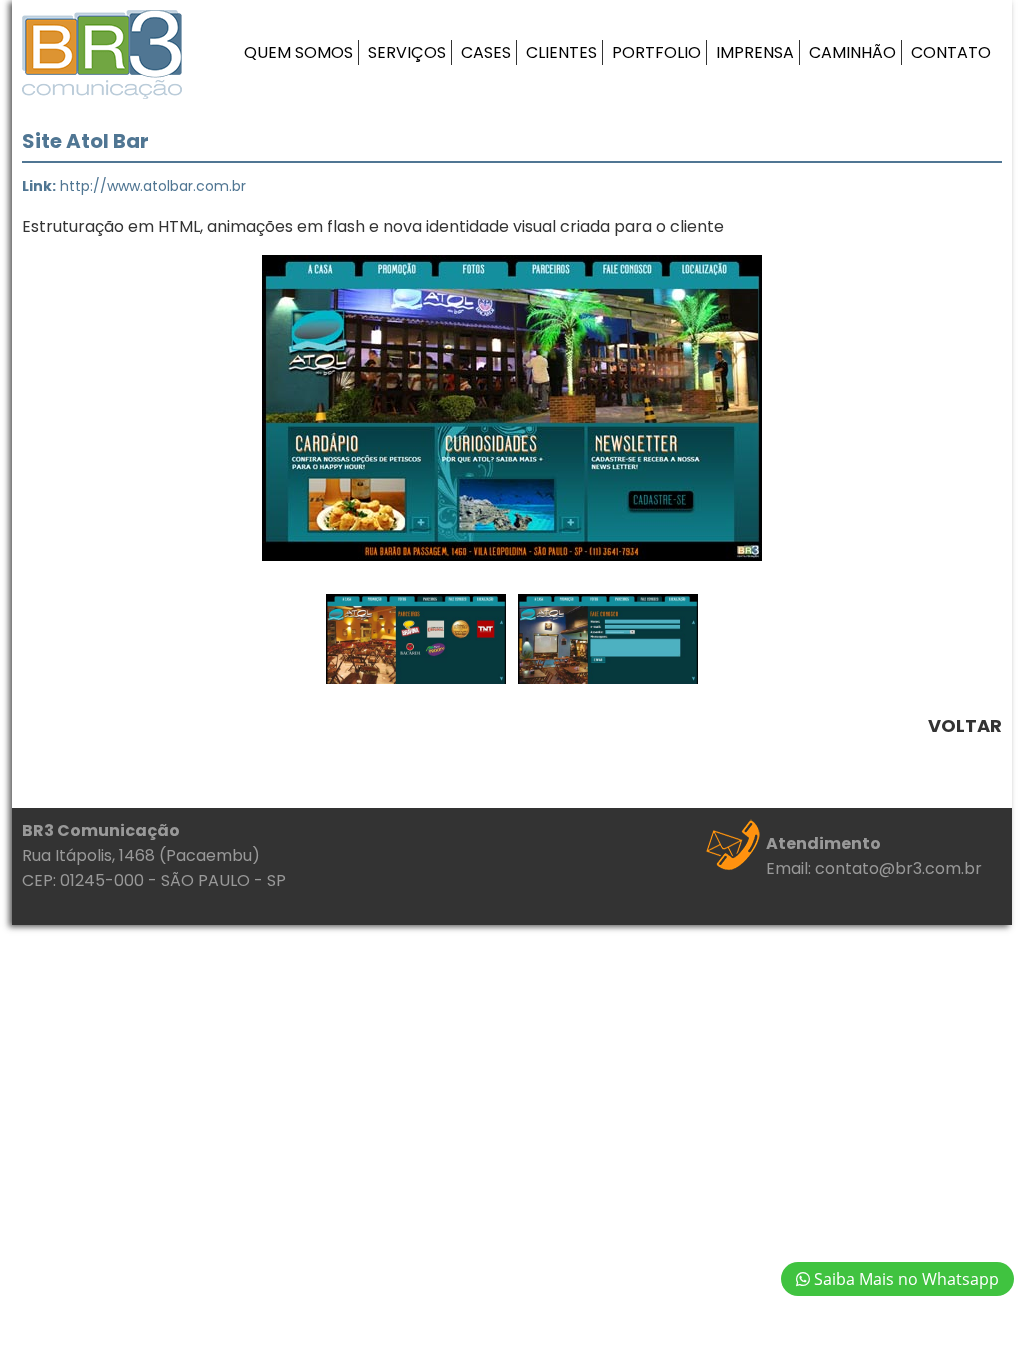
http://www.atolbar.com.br (153, 186)
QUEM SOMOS (298, 52)
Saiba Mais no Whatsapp (904, 1279)
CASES (486, 52)
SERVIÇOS (407, 52)
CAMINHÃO (852, 52)
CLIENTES (561, 52)
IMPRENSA (755, 52)
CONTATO (951, 52)
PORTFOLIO (656, 52)
